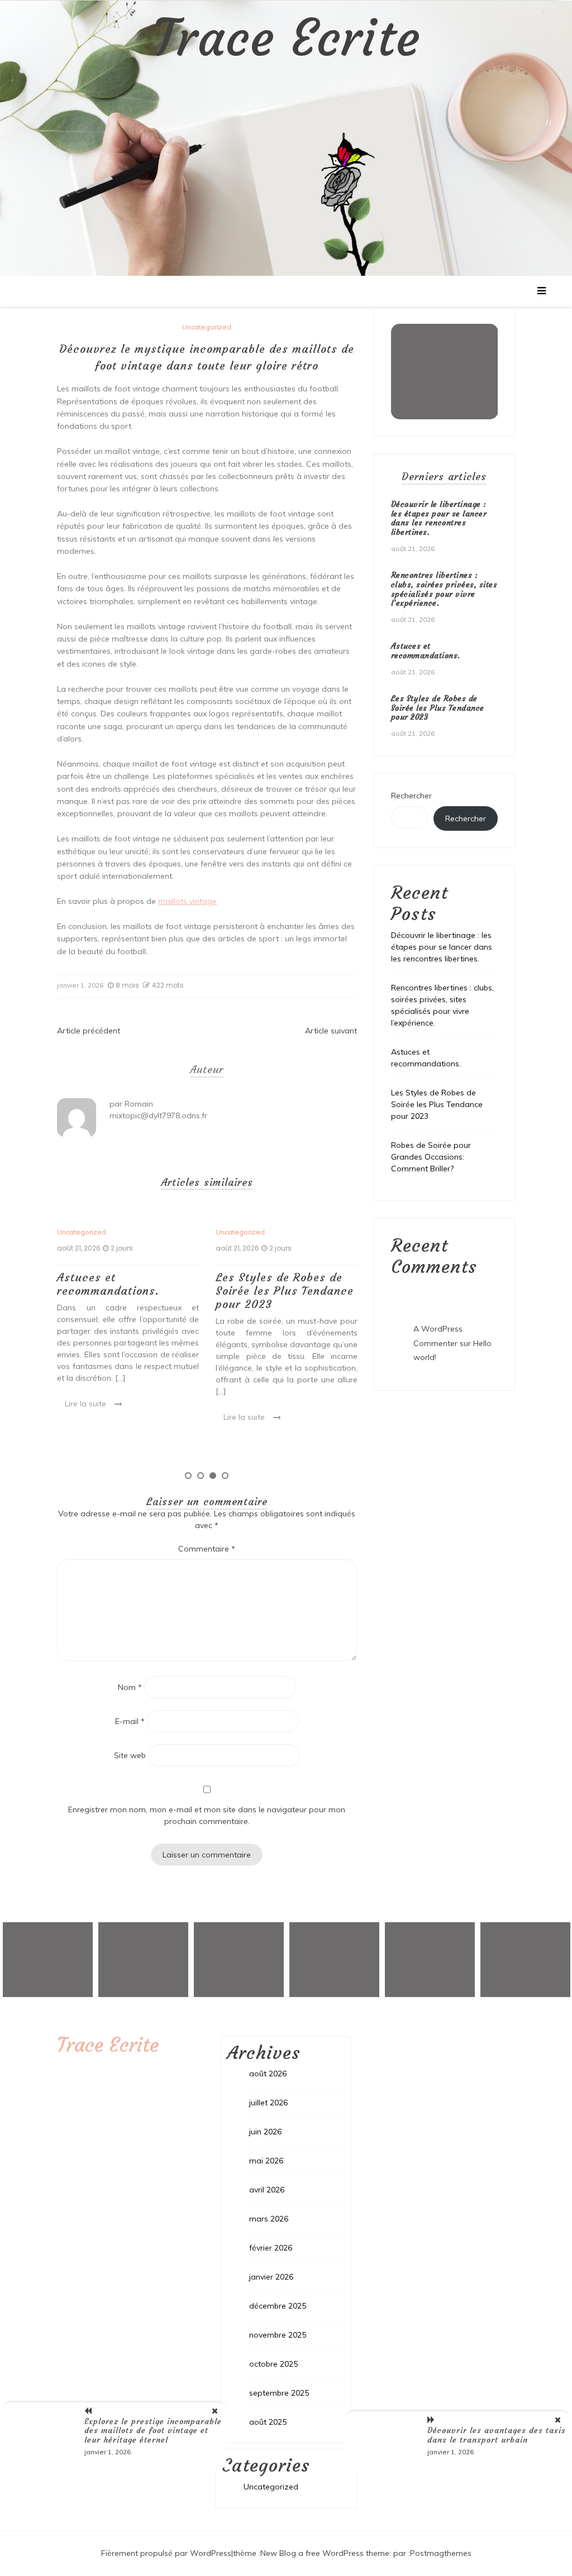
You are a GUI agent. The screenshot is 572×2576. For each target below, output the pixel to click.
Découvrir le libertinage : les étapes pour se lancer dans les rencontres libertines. (439, 518)
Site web (130, 1755)
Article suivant (331, 1031)
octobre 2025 (273, 2364)
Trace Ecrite (286, 39)
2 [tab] (201, 1476)
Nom (130, 1687)
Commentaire (207, 1549)
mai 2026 (266, 2161)
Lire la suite (85, 1404)
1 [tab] (188, 1476)
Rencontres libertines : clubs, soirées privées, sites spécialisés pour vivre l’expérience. (444, 589)
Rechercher (411, 796)
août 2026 (268, 2074)
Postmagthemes (441, 2553)
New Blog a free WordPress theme (325, 2553)
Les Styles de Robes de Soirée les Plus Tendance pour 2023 (285, 1291)
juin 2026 (265, 2132)
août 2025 (268, 2422)
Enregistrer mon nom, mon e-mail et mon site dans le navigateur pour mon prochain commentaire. (207, 1815)
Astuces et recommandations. (108, 1284)
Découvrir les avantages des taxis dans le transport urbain (497, 2435)
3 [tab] (213, 1476)
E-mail (130, 1721)
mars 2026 (269, 2219)
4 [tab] (225, 1476)
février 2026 (271, 2248)
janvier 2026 (271, 2277)
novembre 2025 (278, 2335)
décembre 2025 (278, 2306)
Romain (139, 1104)
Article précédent (89, 1031)
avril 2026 (267, 2190)
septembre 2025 (279, 2393)
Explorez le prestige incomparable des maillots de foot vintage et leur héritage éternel (153, 2431)
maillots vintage (187, 901)
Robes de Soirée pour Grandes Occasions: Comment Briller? (431, 1157)
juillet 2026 (268, 2103)
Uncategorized (207, 327)
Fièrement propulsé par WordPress (166, 2553)
